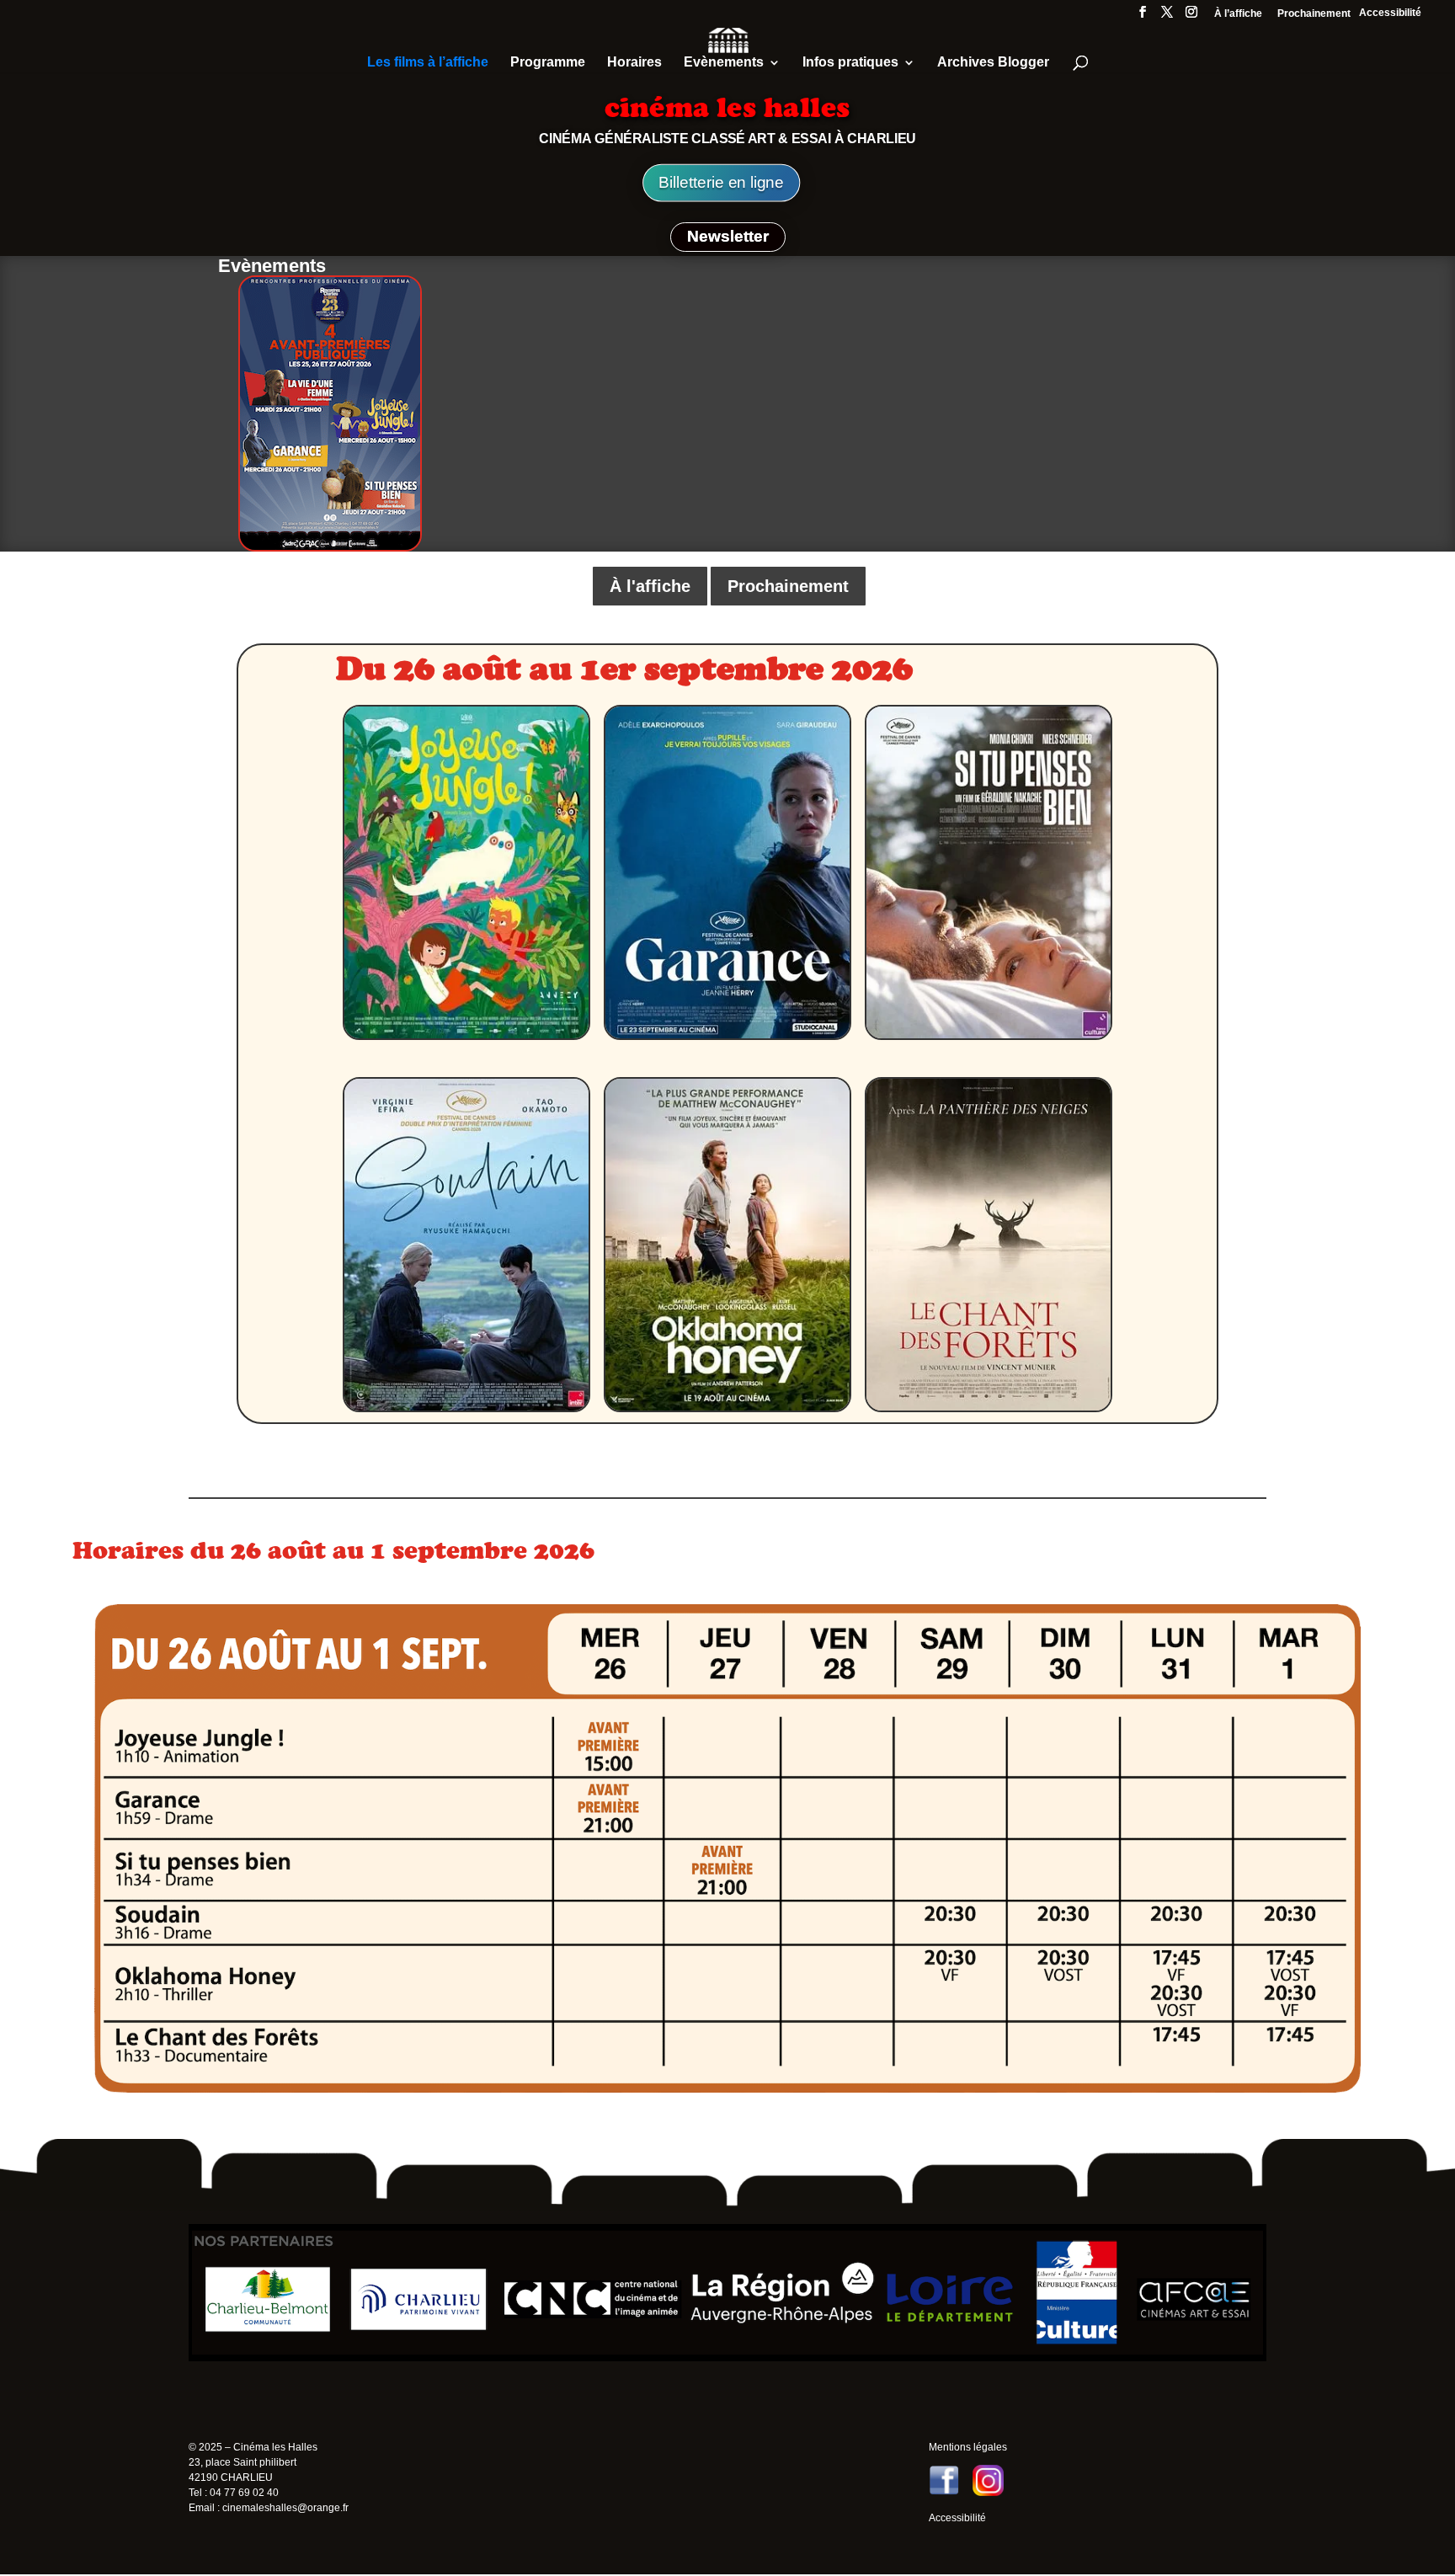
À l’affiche (1238, 14)
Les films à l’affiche (428, 63)
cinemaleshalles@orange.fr (285, 2508)
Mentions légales (968, 2447)
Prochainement (1314, 14)
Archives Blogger (993, 63)
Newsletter (728, 236)
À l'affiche (650, 586)
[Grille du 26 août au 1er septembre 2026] (727, 2089)
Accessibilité (1390, 13)
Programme (548, 63)
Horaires (634, 63)
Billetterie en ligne (721, 183)
